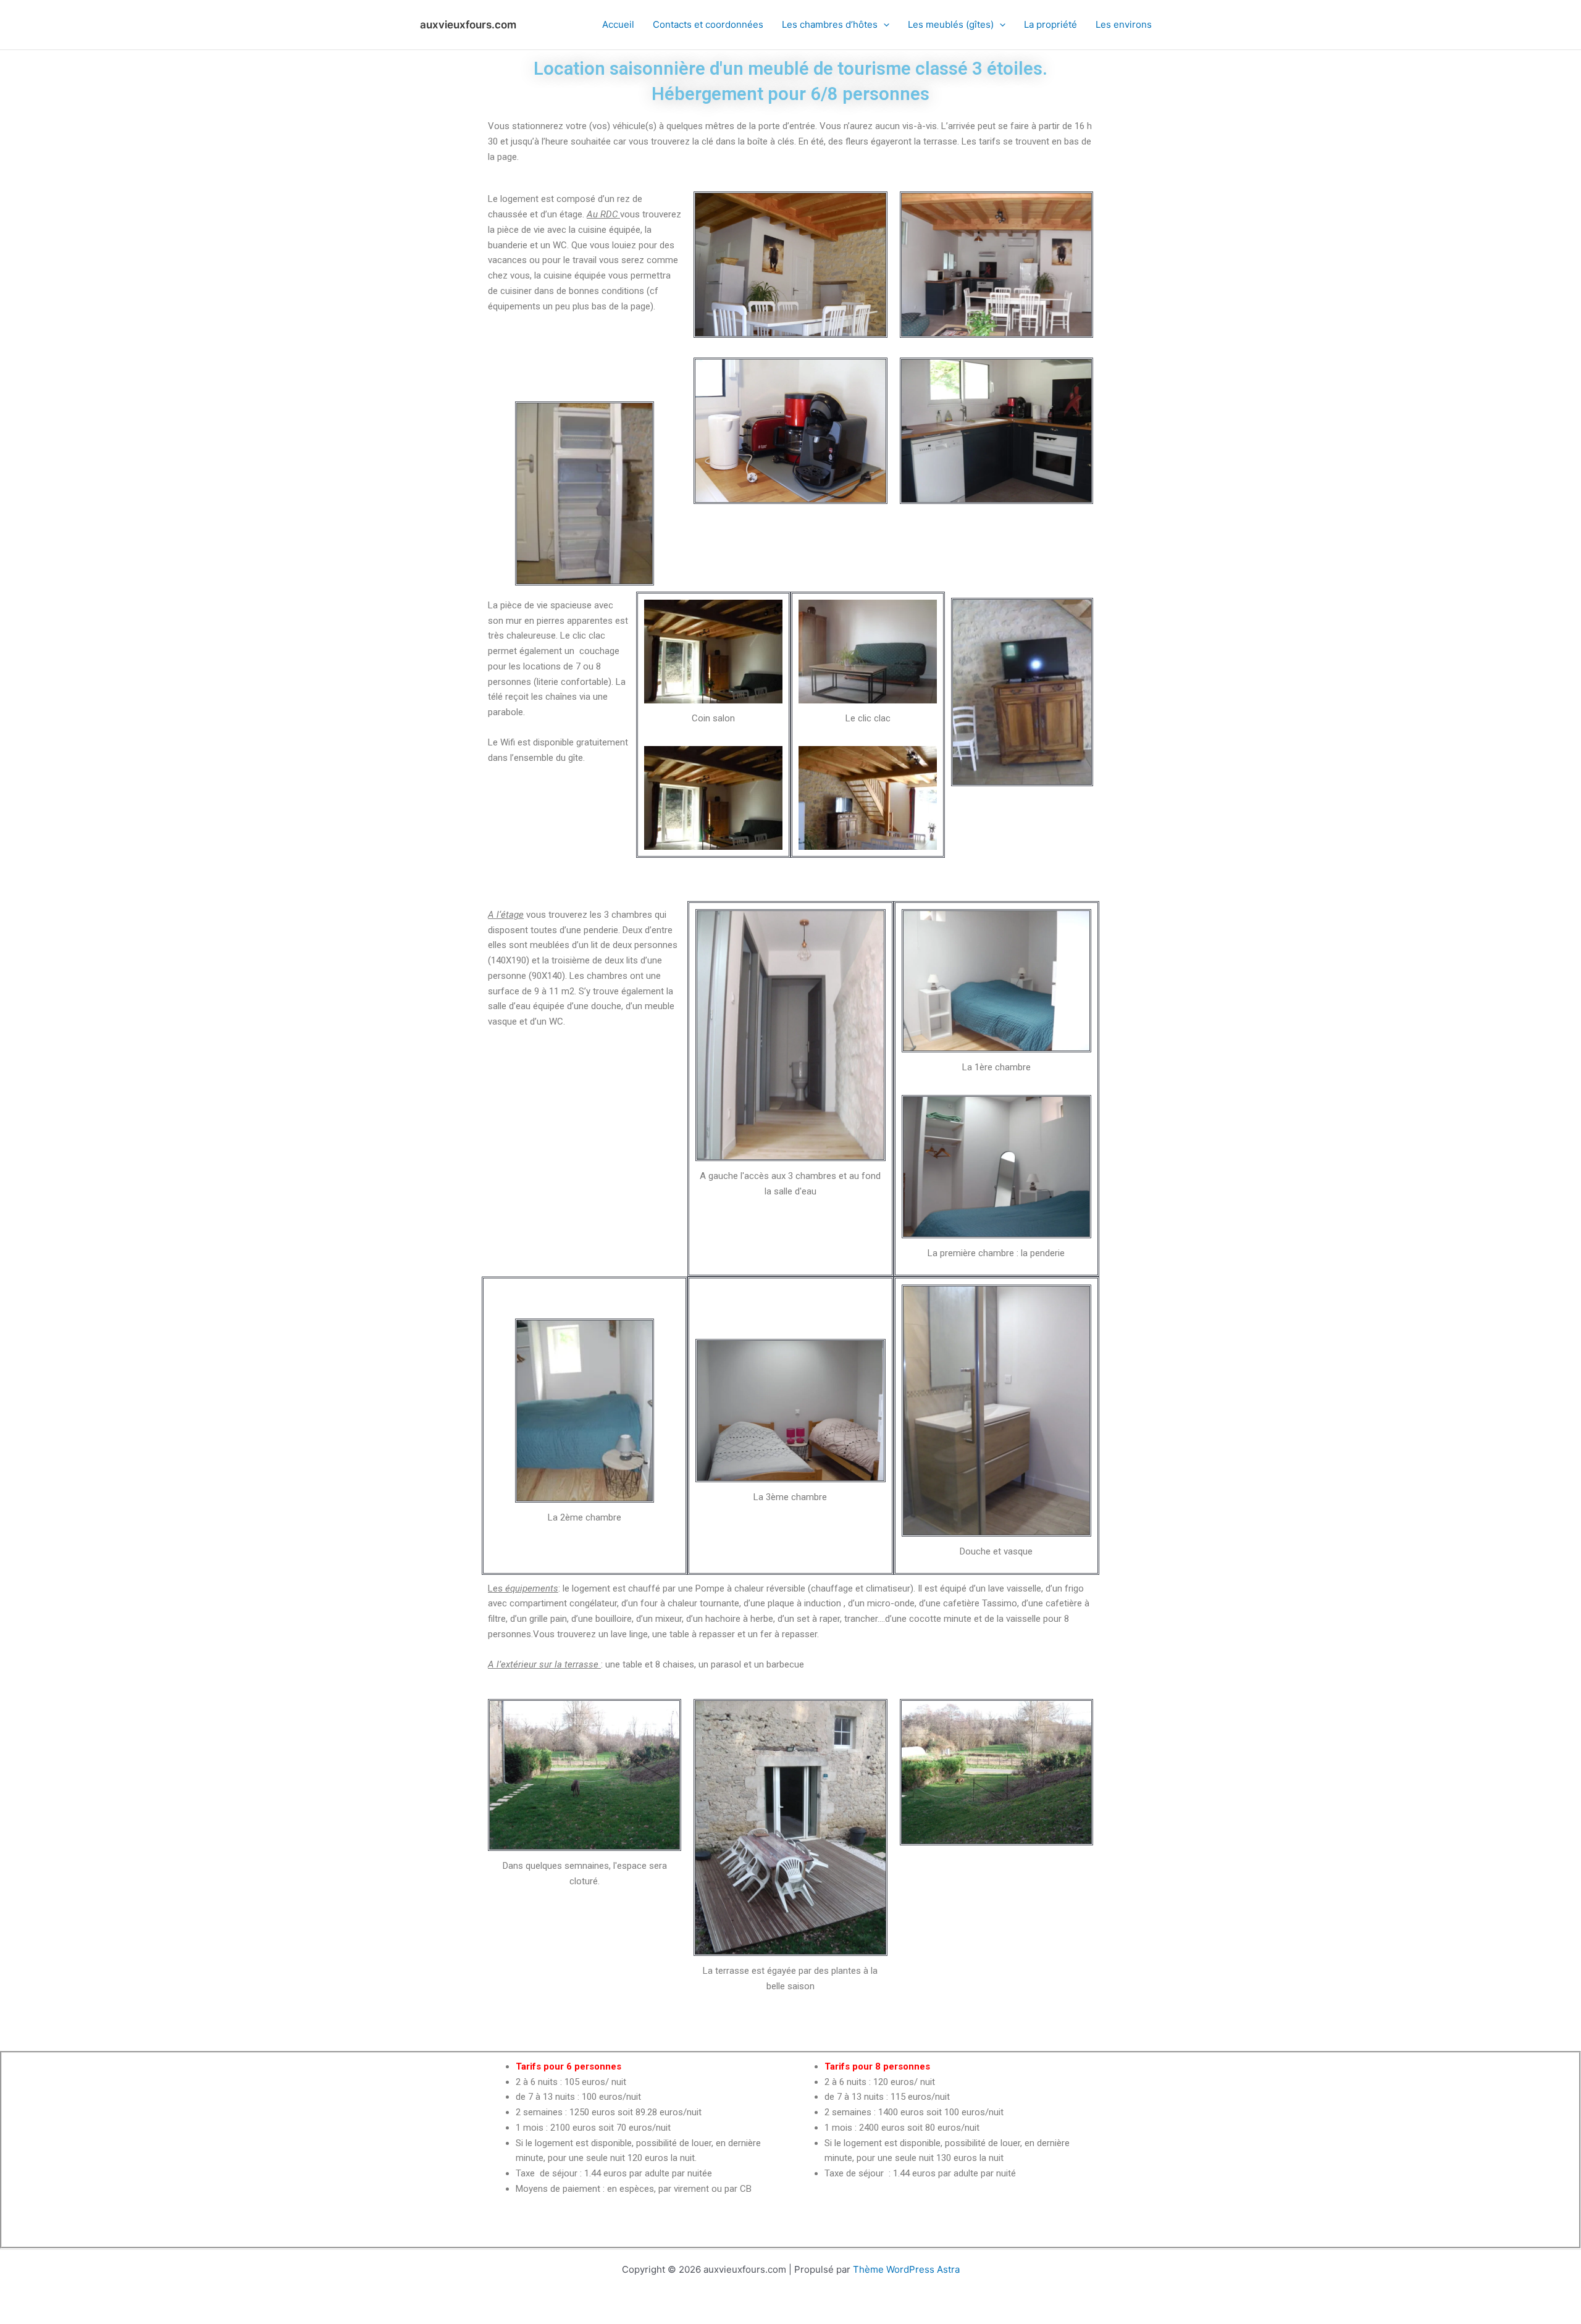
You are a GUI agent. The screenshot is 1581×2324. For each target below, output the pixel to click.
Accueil (618, 24)
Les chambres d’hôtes (830, 24)
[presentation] (883, 25)
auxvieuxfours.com (468, 25)
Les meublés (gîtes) (951, 24)
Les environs (1124, 24)
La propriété (1051, 24)
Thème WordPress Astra (906, 2269)
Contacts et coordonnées (708, 24)
